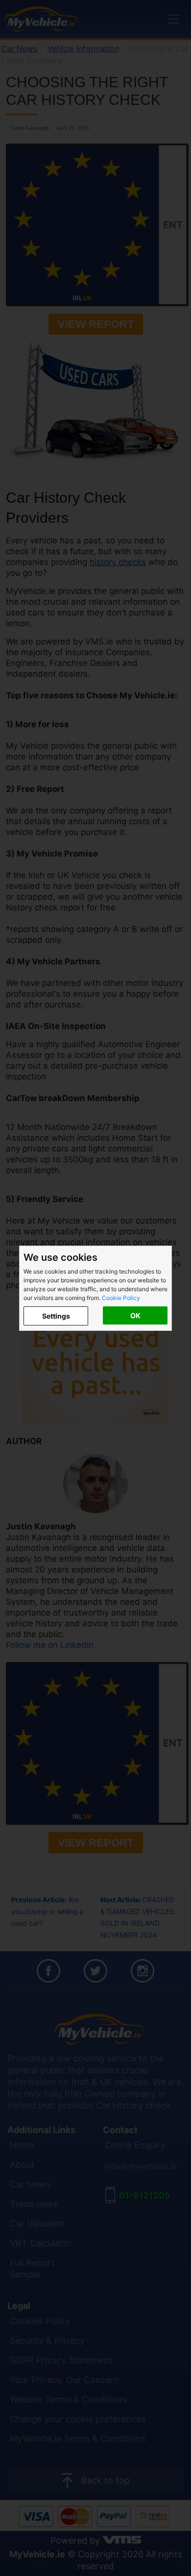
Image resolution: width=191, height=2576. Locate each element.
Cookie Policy (121, 1298)
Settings (56, 1316)
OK (135, 1315)
